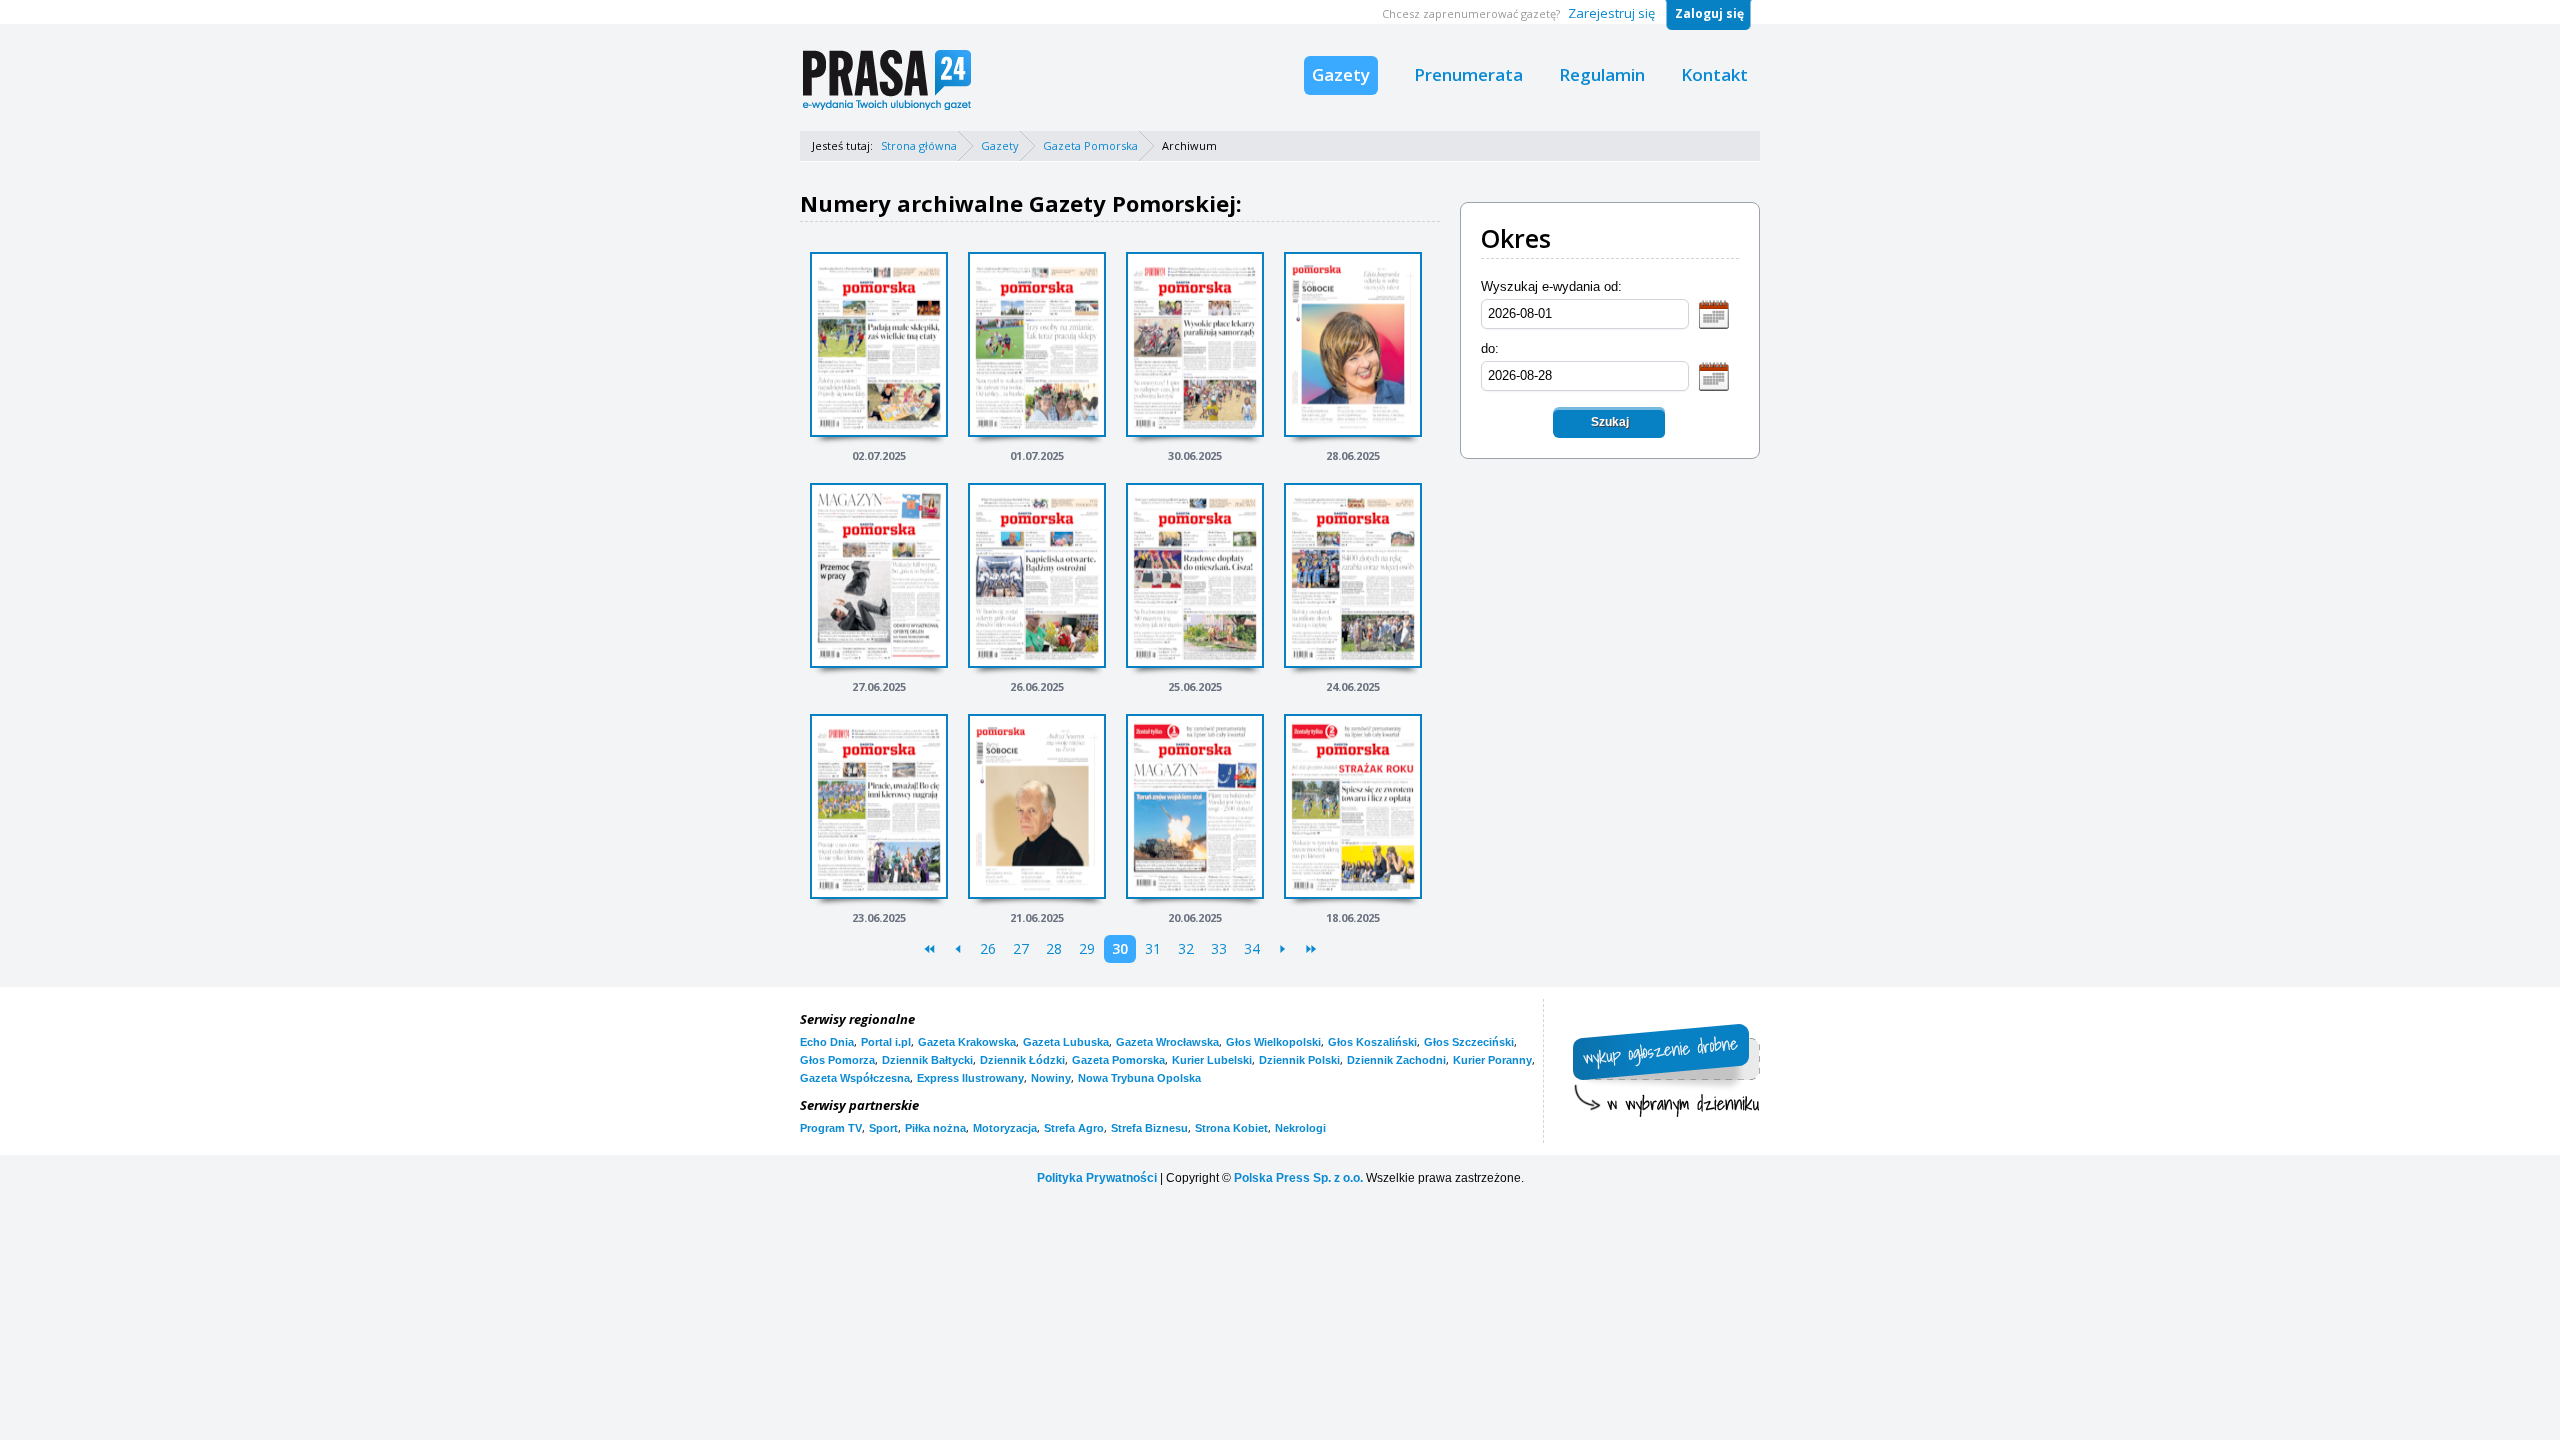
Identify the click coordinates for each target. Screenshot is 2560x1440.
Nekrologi (1300, 1128)
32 (1186, 948)
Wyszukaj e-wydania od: (1551, 286)
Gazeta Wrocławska (1167, 1042)
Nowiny (1051, 1078)
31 (1153, 948)
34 (1252, 948)
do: (1490, 348)
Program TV (831, 1128)
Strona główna (919, 145)
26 (988, 948)
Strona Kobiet (1231, 1128)
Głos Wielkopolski (1273, 1042)
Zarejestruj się (1611, 13)
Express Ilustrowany (970, 1078)
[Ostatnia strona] (1310, 949)
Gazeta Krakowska (967, 1042)
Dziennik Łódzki (1022, 1060)
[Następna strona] (1282, 949)
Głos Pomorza (837, 1060)
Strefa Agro (1074, 1128)
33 (1219, 948)
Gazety (1341, 74)
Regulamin (1602, 74)
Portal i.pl (886, 1042)
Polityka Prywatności (1097, 1178)
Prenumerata (1468, 74)
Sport (883, 1128)
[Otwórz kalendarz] (1714, 313)
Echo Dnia (827, 1042)
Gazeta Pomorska (1090, 145)
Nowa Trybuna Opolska (1139, 1078)
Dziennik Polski (1299, 1060)
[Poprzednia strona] (957, 949)
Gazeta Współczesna (855, 1078)
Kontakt (1714, 74)
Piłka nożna (935, 1128)
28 (1054, 948)
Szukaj (1610, 422)
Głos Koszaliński (1372, 1042)
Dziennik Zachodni (1396, 1060)
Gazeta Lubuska (1066, 1042)
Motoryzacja (1005, 1128)
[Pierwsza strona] (929, 949)
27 (1021, 948)
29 (1087, 948)
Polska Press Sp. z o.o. (1298, 1178)
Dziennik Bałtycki (927, 1060)
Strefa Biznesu (1149, 1128)
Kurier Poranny (1492, 1060)
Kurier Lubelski (1212, 1060)
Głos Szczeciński (1469, 1042)
